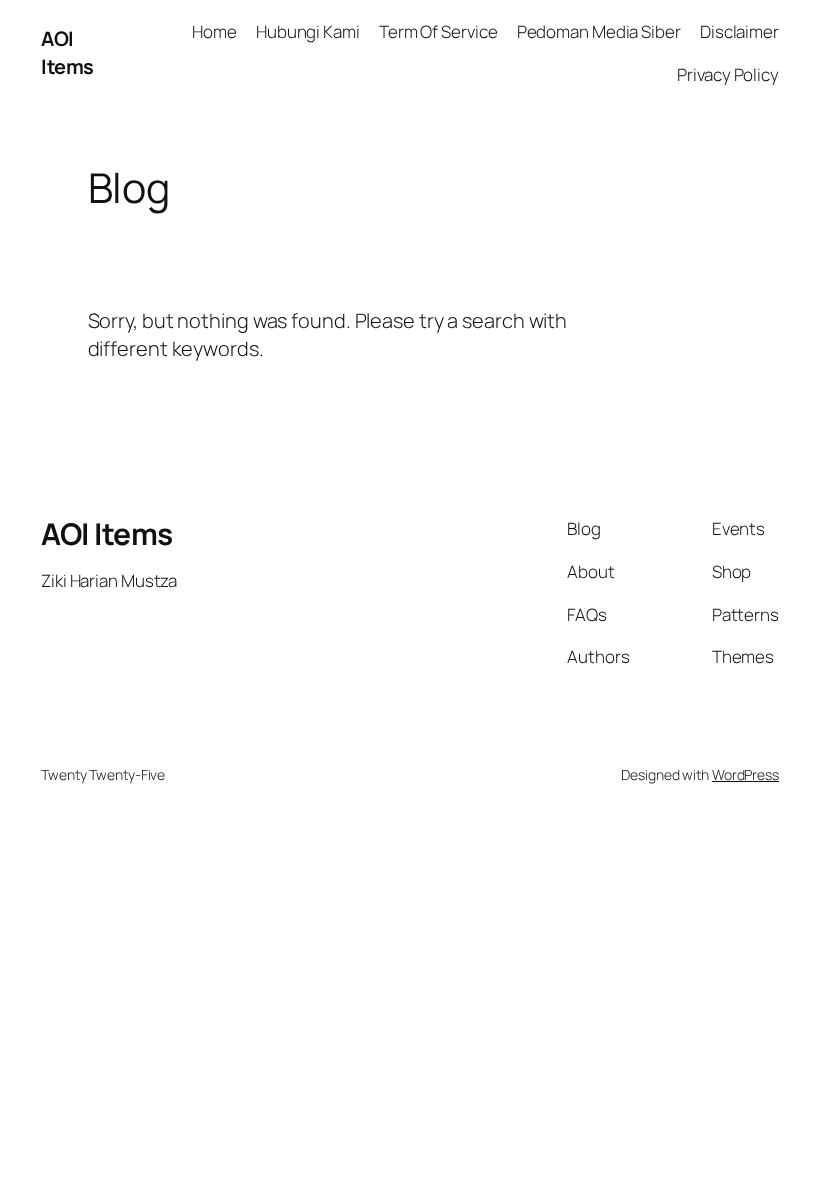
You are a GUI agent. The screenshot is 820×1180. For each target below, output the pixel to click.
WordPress (745, 774)
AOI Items (67, 52)
